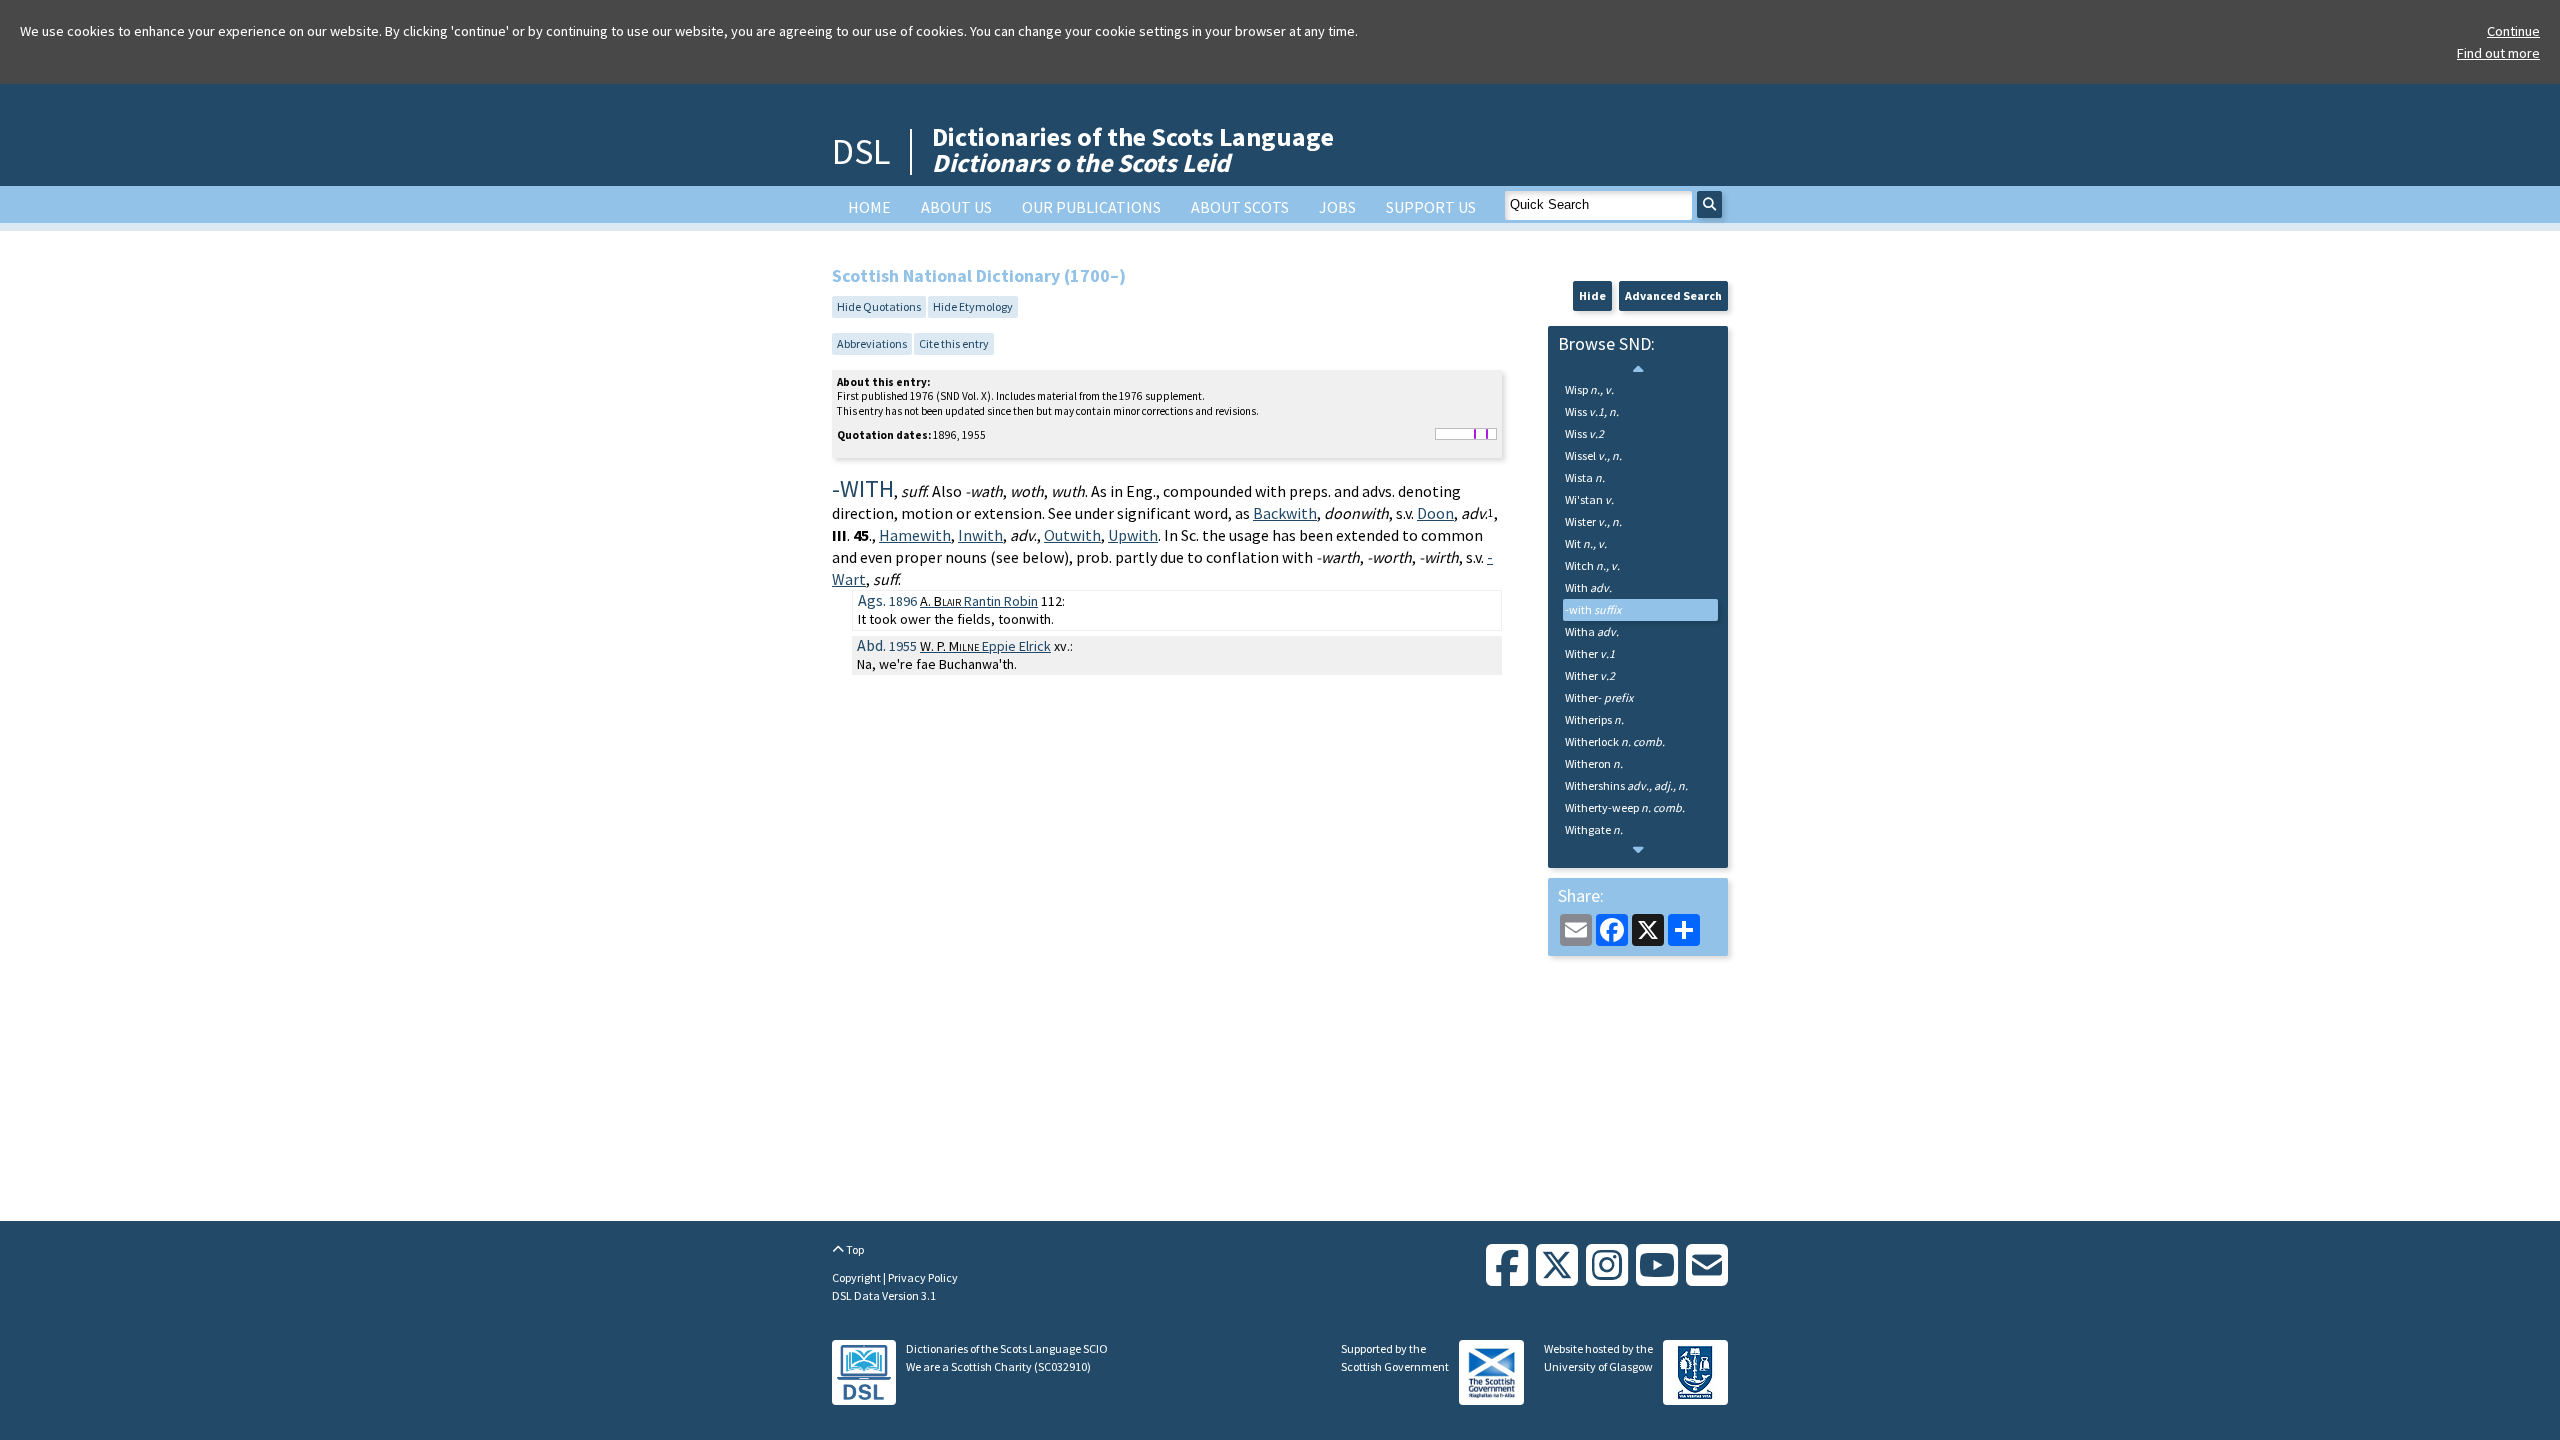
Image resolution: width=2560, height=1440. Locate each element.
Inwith (980, 535)
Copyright (857, 1277)
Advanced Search (1673, 295)
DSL (861, 151)
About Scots (1240, 207)
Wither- (1599, 697)
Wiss (1592, 411)
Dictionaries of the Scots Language (1133, 149)
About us (956, 207)
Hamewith (915, 535)
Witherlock (1615, 741)
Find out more (2498, 53)
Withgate (1594, 829)
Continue (2513, 31)
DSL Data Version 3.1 (884, 1295)
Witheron (1594, 763)
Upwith (1133, 535)
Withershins (1626, 785)
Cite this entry (954, 343)
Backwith (1285, 513)
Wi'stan (1589, 499)
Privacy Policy (923, 1277)
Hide (1592, 295)
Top (854, 1249)
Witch (1592, 565)
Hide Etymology (973, 306)
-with (1593, 609)
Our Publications (1091, 207)
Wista (1585, 477)
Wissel (1593, 455)
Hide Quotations (879, 306)
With (1588, 587)
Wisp (1589, 389)
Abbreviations (872, 343)
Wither (1590, 653)
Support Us (1431, 207)
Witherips (1594, 719)
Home (869, 207)
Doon (1435, 513)
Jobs (1337, 207)
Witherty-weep (1625, 807)
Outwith (1072, 535)
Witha (1592, 631)
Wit (1586, 543)
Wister (1593, 521)
